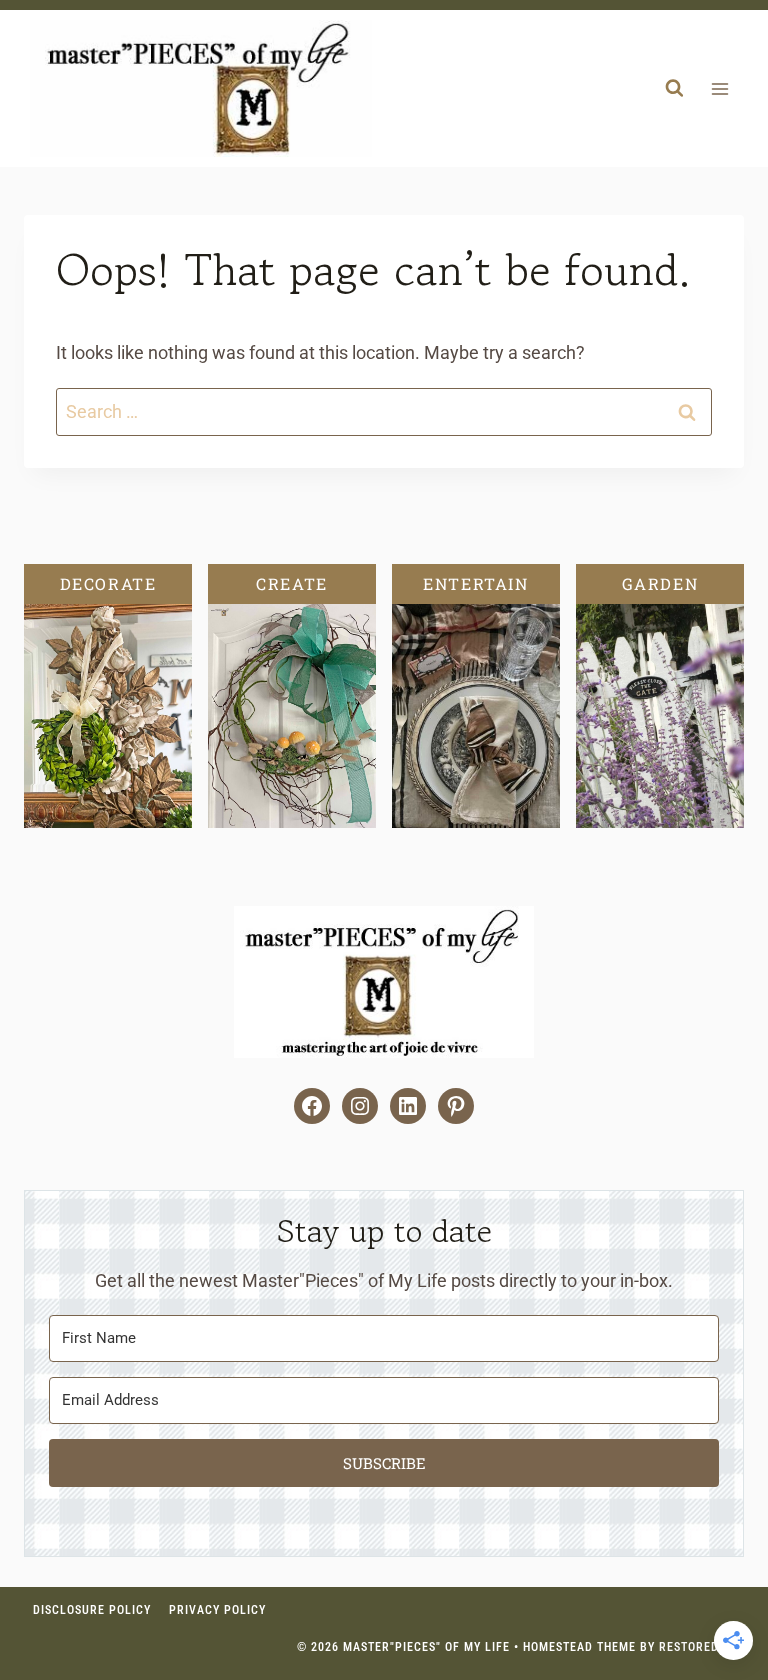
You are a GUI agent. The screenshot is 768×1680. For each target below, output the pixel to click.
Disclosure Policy (92, 1610)
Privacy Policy (217, 1610)
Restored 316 (701, 1647)
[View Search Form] (674, 89)
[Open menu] (719, 88)
